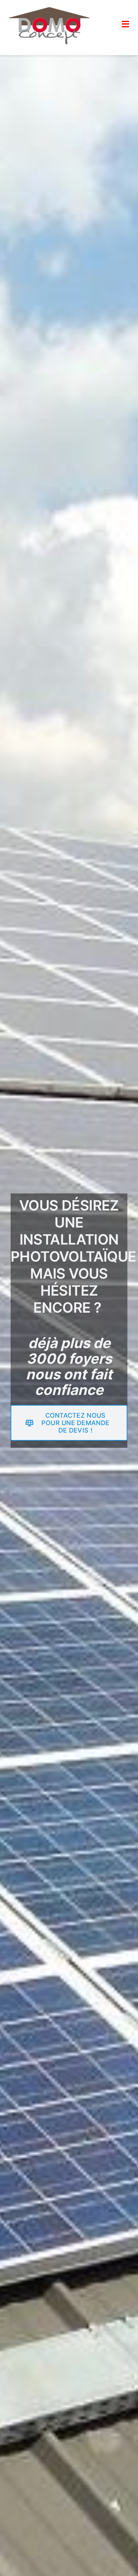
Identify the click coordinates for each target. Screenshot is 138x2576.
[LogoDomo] (49, 10)
